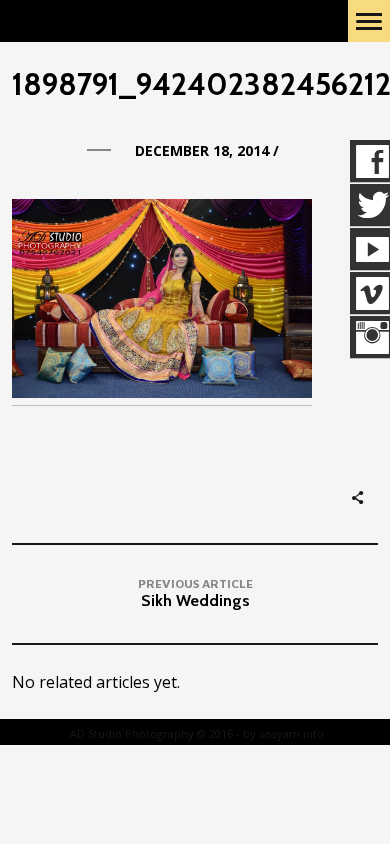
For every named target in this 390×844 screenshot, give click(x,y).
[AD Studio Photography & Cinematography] (115, 21)
